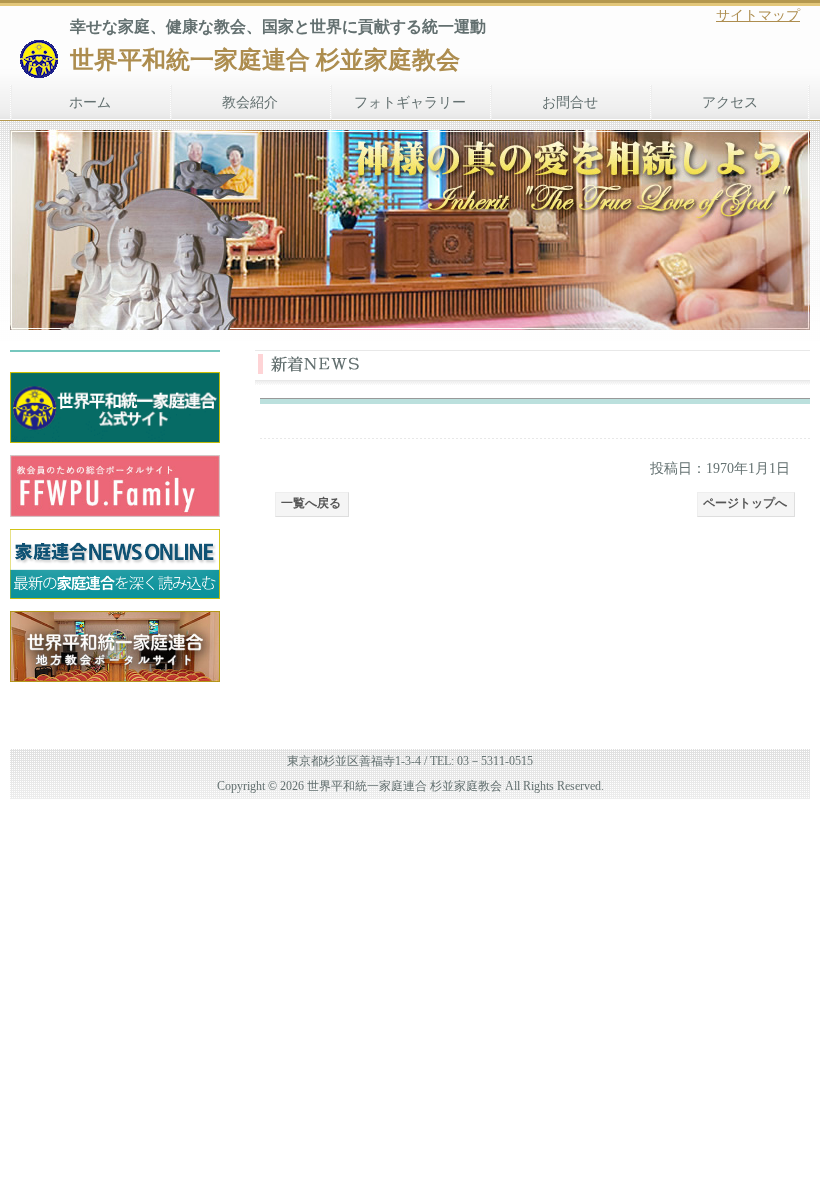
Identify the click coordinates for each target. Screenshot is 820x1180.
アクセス (730, 102)
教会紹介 (250, 102)
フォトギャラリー (410, 102)
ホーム (90, 102)
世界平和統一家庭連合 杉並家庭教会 (265, 60)
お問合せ (570, 102)
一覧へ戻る (311, 503)
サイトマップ (758, 15)
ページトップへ (745, 503)
